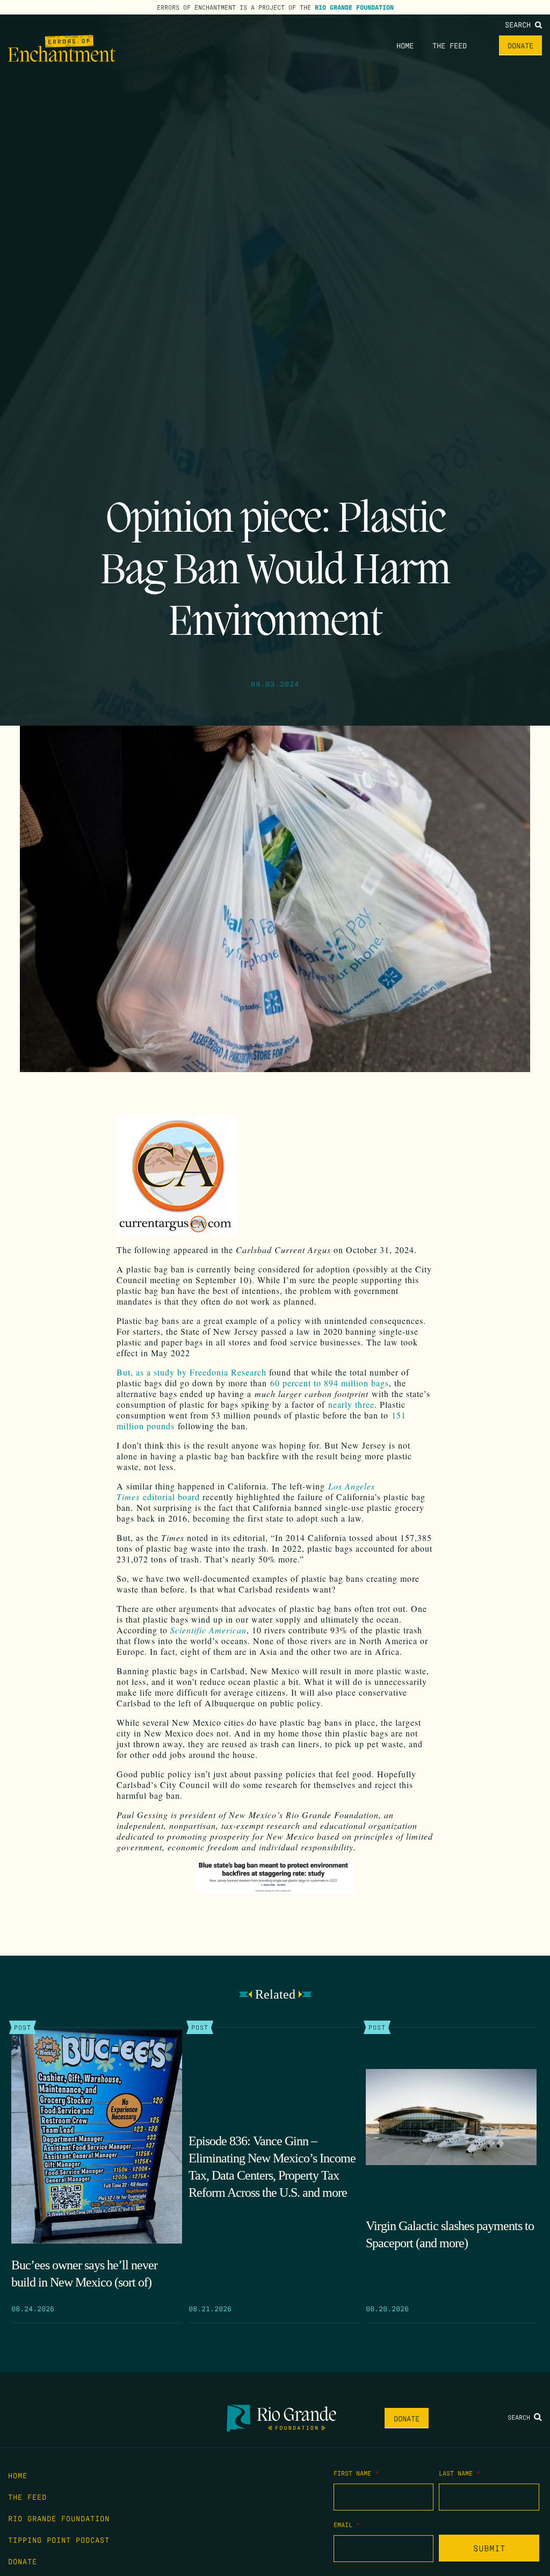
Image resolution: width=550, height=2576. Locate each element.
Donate (520, 45)
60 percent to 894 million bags (330, 1383)
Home (405, 45)
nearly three (351, 1404)
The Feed (450, 45)
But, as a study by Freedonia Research (191, 1372)
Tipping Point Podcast (59, 2539)
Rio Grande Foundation (354, 7)
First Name (356, 2473)
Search (520, 24)
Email (347, 2524)
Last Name (459, 2473)
